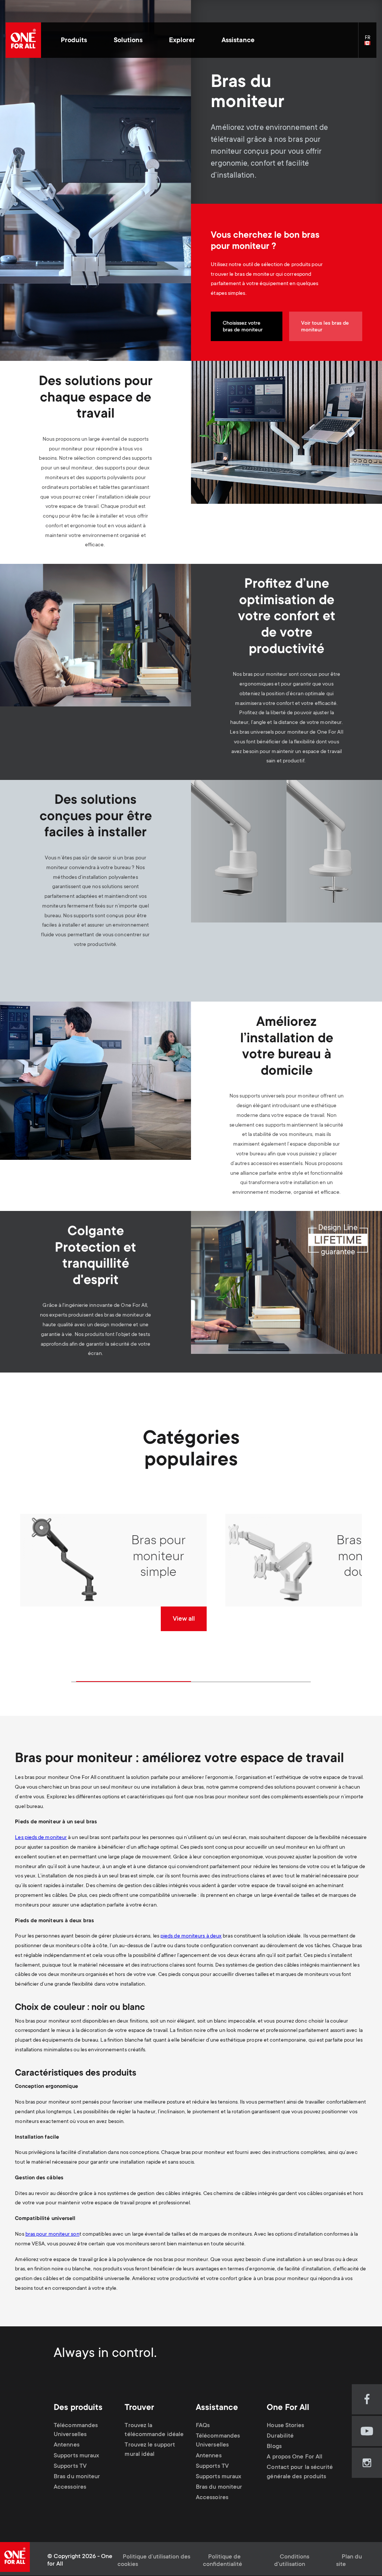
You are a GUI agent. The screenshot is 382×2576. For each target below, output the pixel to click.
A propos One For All (295, 2457)
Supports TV (70, 2466)
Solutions (128, 41)
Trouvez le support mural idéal (150, 2450)
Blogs (274, 2447)
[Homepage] (23, 40)
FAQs (203, 2426)
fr (370, 43)
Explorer (182, 41)
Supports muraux (76, 2456)
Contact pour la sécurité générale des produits (300, 2472)
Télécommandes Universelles (76, 2430)
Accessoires (70, 2487)
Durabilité (280, 2436)
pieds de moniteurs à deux (191, 1936)
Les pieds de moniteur (41, 1838)
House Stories (285, 2426)
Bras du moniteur (77, 2477)
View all (184, 1619)
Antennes (67, 2446)
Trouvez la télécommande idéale (154, 2430)
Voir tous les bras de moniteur (325, 327)
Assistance (238, 41)
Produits (74, 41)
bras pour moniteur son (52, 2235)
